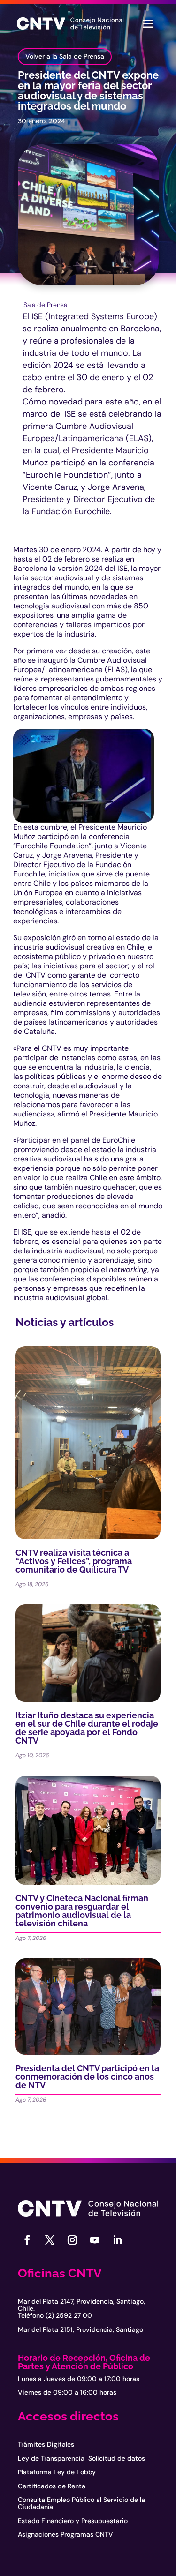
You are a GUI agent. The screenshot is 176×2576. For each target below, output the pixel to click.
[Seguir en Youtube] (95, 2240)
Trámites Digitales (46, 2444)
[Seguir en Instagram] (72, 2240)
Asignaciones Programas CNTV (65, 2534)
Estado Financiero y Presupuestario (73, 2521)
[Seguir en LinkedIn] (117, 2240)
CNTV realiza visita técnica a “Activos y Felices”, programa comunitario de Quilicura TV (74, 1561)
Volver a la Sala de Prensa (65, 56)
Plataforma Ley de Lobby (57, 2472)
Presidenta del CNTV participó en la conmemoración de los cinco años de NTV (87, 2077)
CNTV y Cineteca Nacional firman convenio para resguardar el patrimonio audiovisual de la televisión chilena (82, 1911)
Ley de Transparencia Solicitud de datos (81, 2458)
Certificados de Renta (52, 2486)
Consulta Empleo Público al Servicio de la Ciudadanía (81, 2503)
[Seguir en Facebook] (27, 2240)
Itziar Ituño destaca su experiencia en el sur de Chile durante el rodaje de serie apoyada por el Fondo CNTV (87, 1728)
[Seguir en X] (50, 2240)
